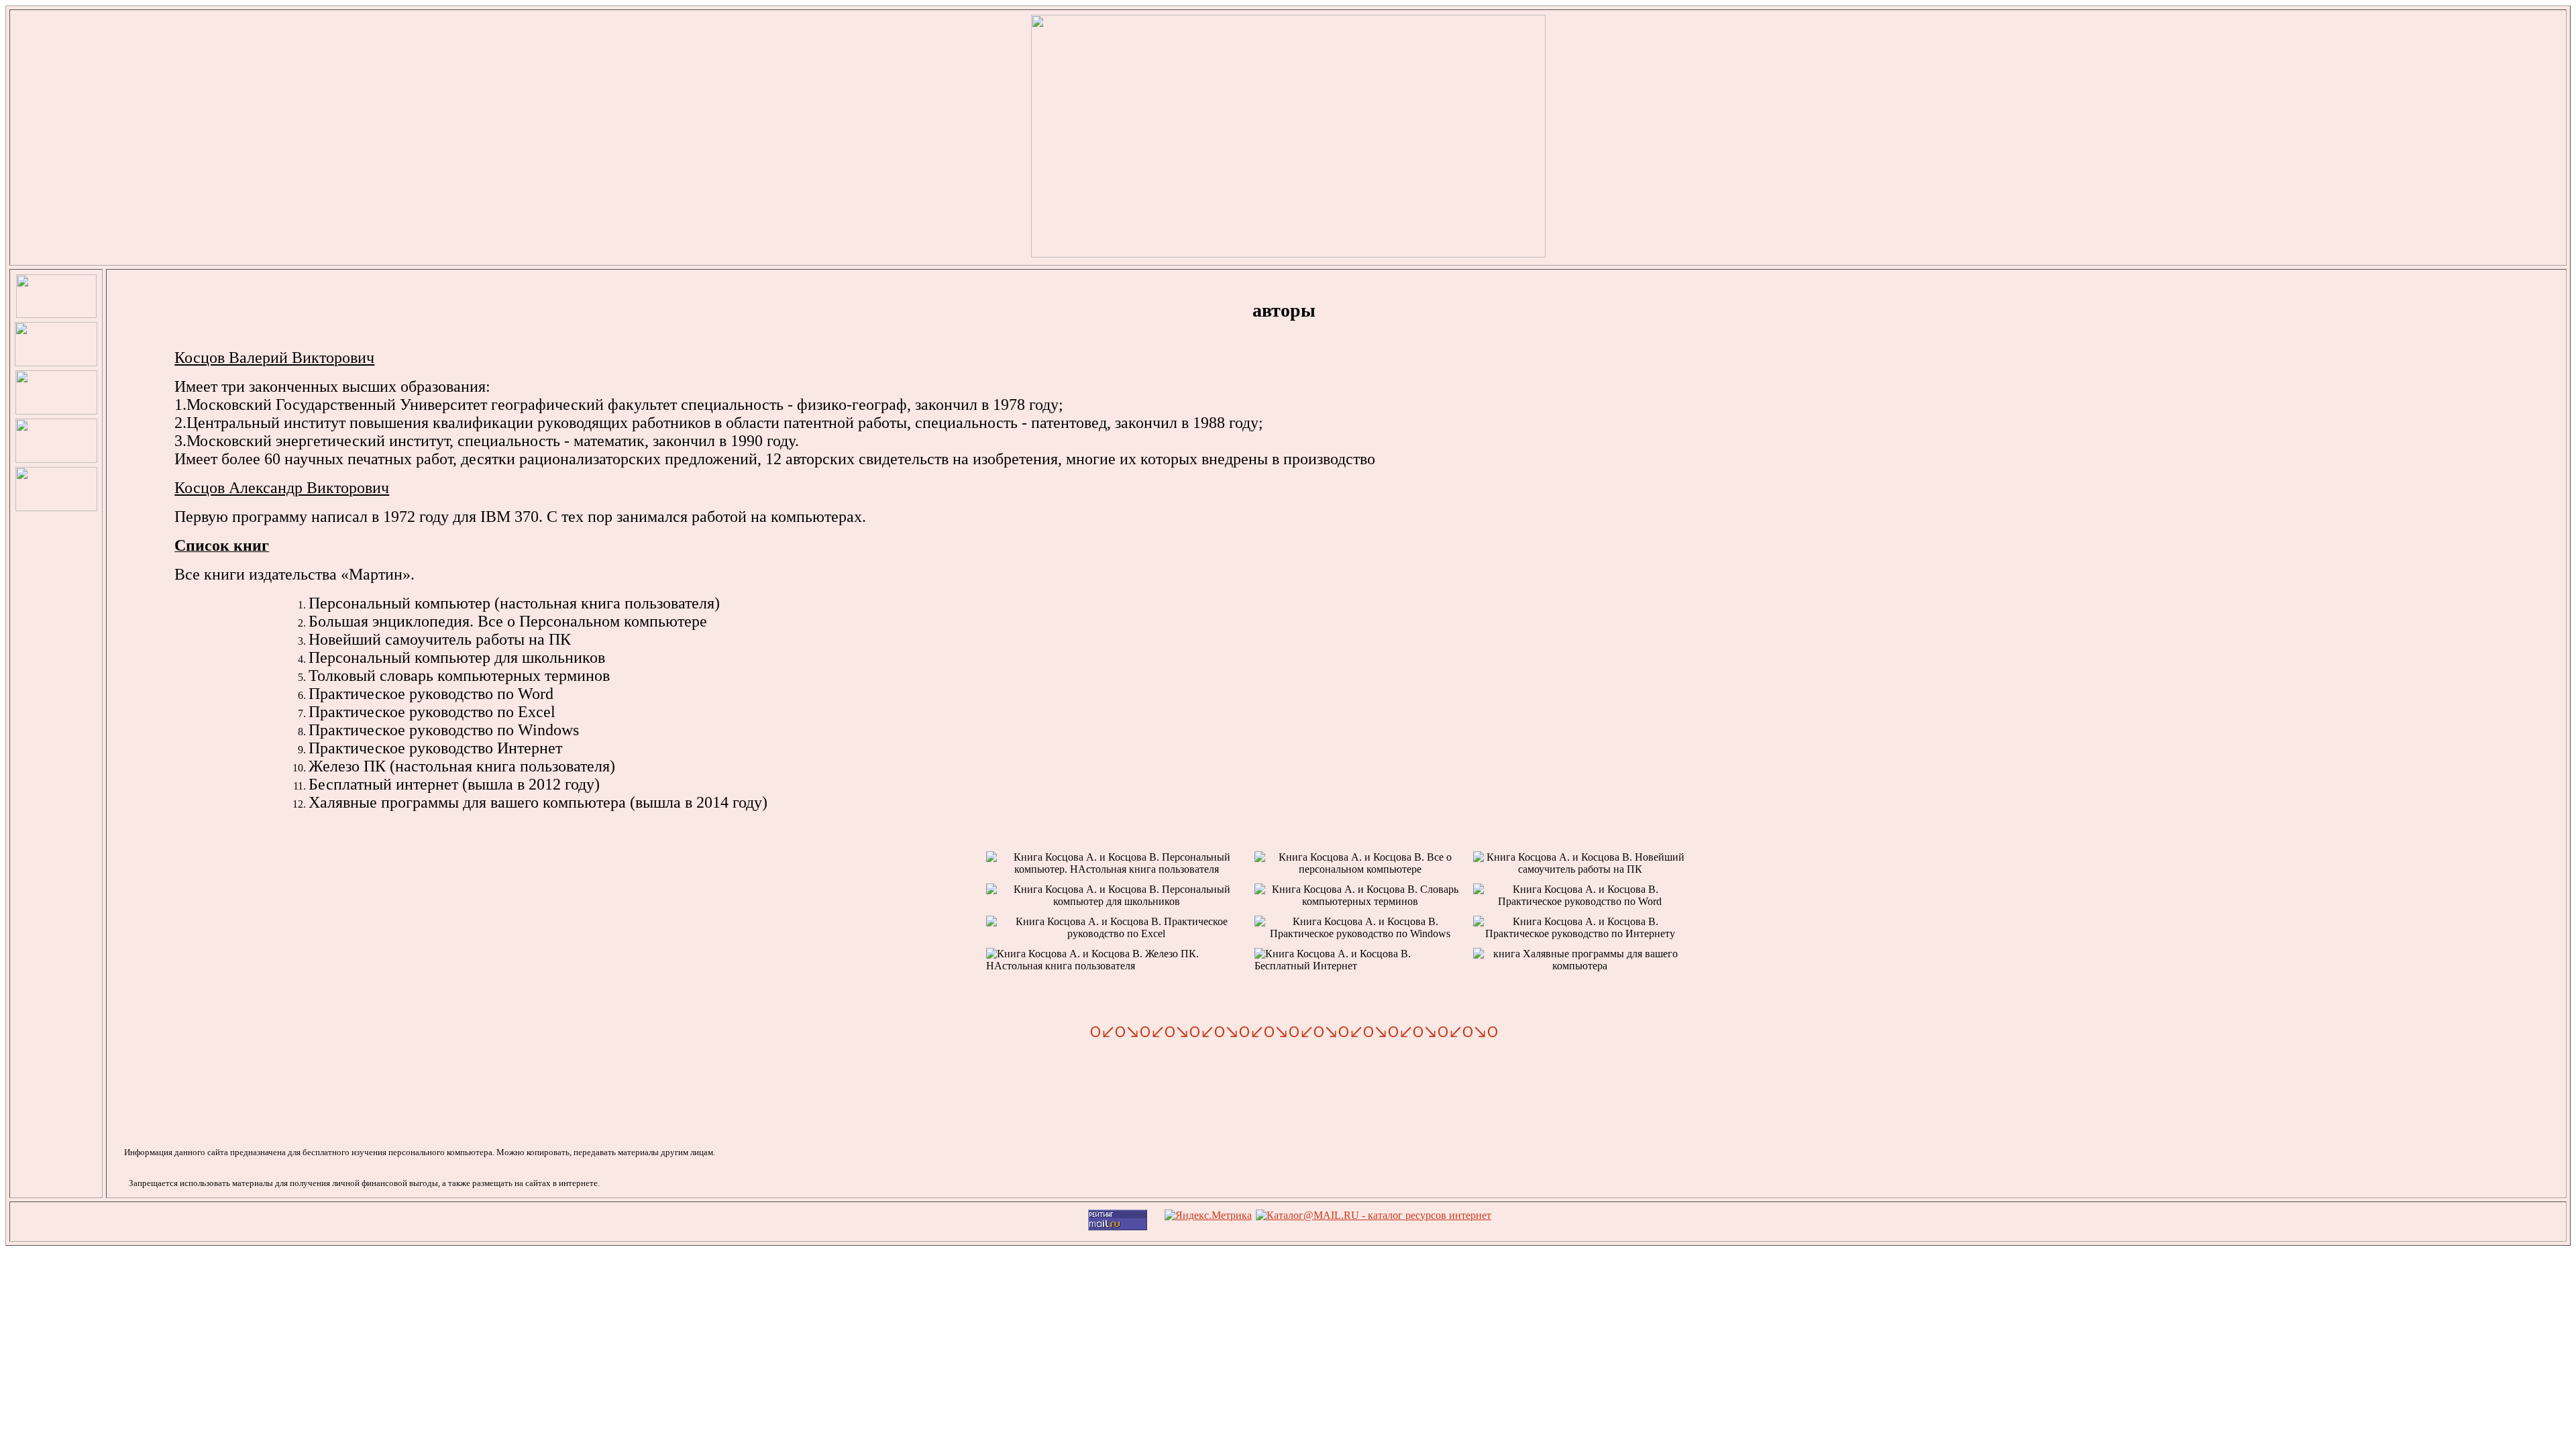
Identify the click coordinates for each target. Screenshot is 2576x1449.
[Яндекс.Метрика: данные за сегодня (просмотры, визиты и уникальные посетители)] (1208, 1216)
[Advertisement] (55, 735)
